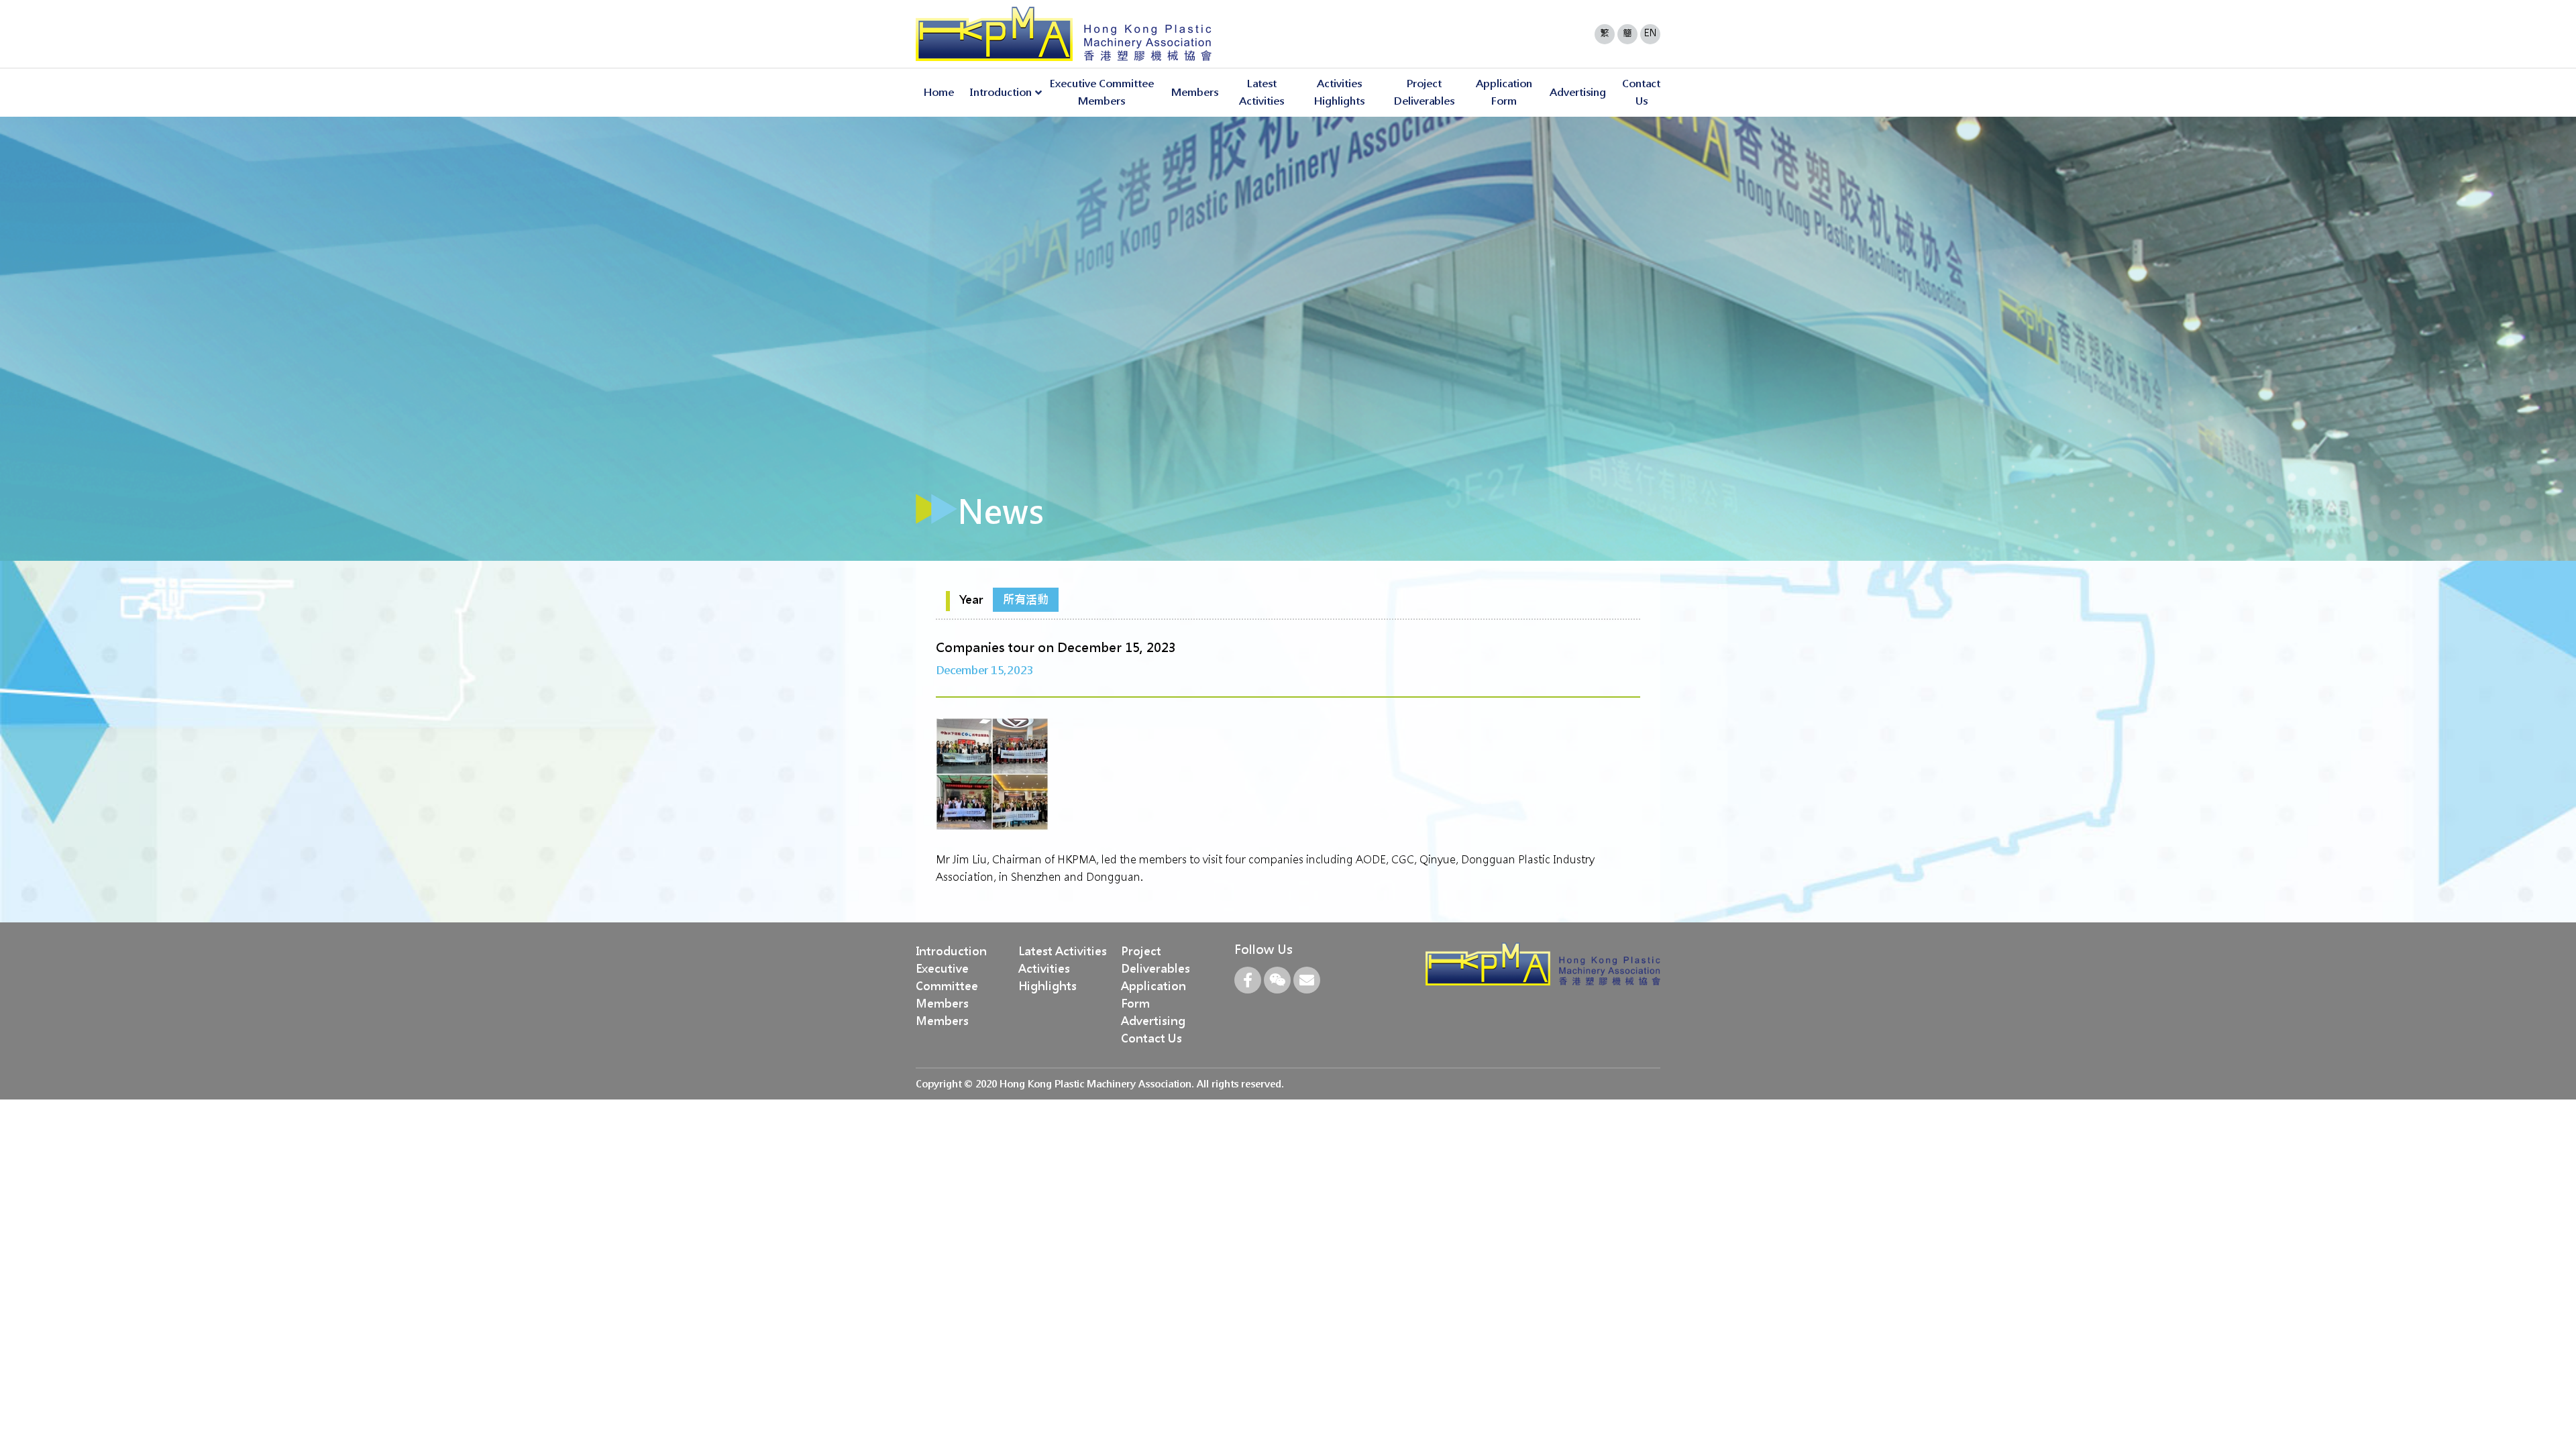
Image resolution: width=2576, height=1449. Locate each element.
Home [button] (939, 92)
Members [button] (1195, 92)
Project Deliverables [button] (1424, 92)
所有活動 (1026, 600)
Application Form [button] (1504, 92)
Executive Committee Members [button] (1102, 92)
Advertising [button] (1578, 92)
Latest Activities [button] (1262, 92)
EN (1651, 33)
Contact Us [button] (1641, 92)
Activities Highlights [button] (1339, 92)
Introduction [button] (1001, 92)
